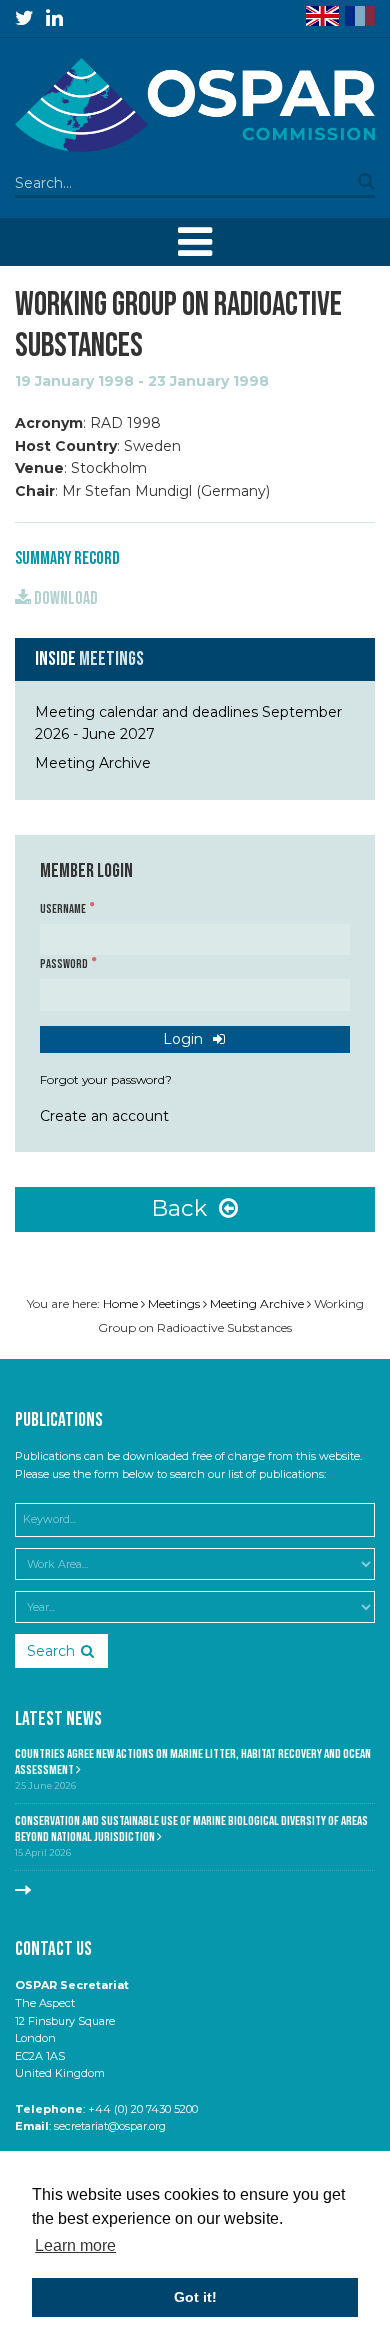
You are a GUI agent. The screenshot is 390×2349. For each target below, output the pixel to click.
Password (65, 964)
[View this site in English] (322, 16)
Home (120, 1303)
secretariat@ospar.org (110, 2126)
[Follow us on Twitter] (24, 18)
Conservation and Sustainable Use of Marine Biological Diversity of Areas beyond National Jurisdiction (191, 1829)
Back (182, 1208)
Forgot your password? (106, 1079)
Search (51, 1651)
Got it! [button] (195, 2297)
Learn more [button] (75, 2245)
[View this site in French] (360, 16)
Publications (59, 1420)
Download (64, 598)
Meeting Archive (93, 763)
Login (185, 1039)
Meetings (111, 659)
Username (64, 909)
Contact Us (53, 1949)
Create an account (104, 1116)
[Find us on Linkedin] (54, 18)
